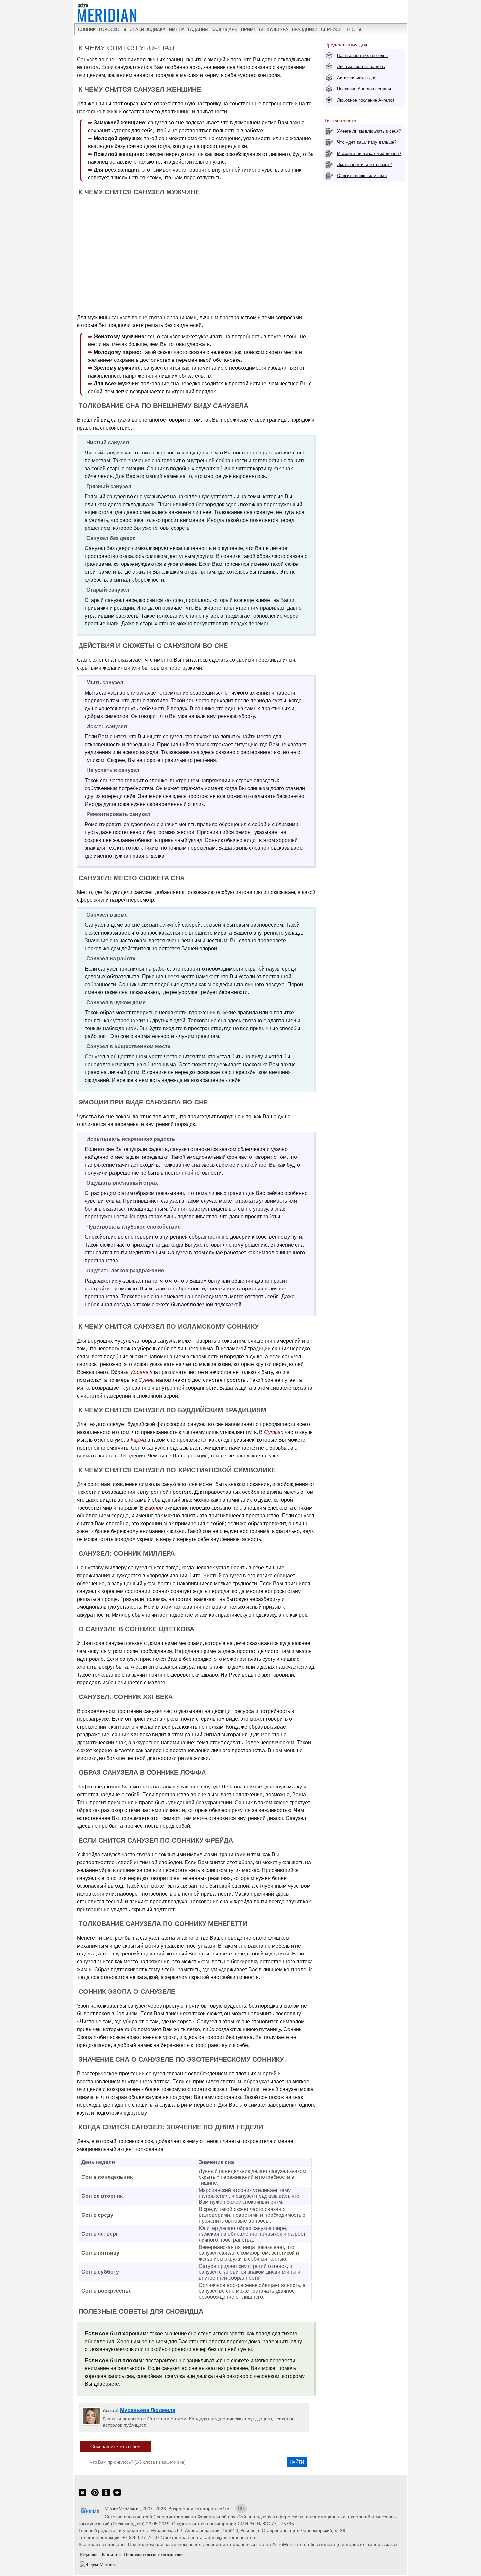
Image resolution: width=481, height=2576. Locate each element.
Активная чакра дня (357, 78)
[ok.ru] (106, 2496)
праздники (305, 30)
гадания (198, 30)
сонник (87, 30)
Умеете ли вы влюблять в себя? (369, 131)
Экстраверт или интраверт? (364, 165)
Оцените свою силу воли (362, 176)
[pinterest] (95, 2496)
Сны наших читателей (115, 2446)
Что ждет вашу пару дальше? (367, 142)
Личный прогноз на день (361, 67)
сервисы (332, 30)
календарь (224, 30)
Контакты (111, 2555)
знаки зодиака (148, 30)
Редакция (89, 2555)
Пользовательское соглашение (154, 2555)
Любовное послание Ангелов (366, 100)
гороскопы (113, 30)
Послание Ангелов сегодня (364, 89)
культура (277, 30)
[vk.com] (82, 2496)
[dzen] (117, 2496)
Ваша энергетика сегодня (362, 56)
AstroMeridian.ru (125, 2509)
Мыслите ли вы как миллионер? (369, 153)
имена (177, 30)
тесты (354, 30)
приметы (252, 30)
